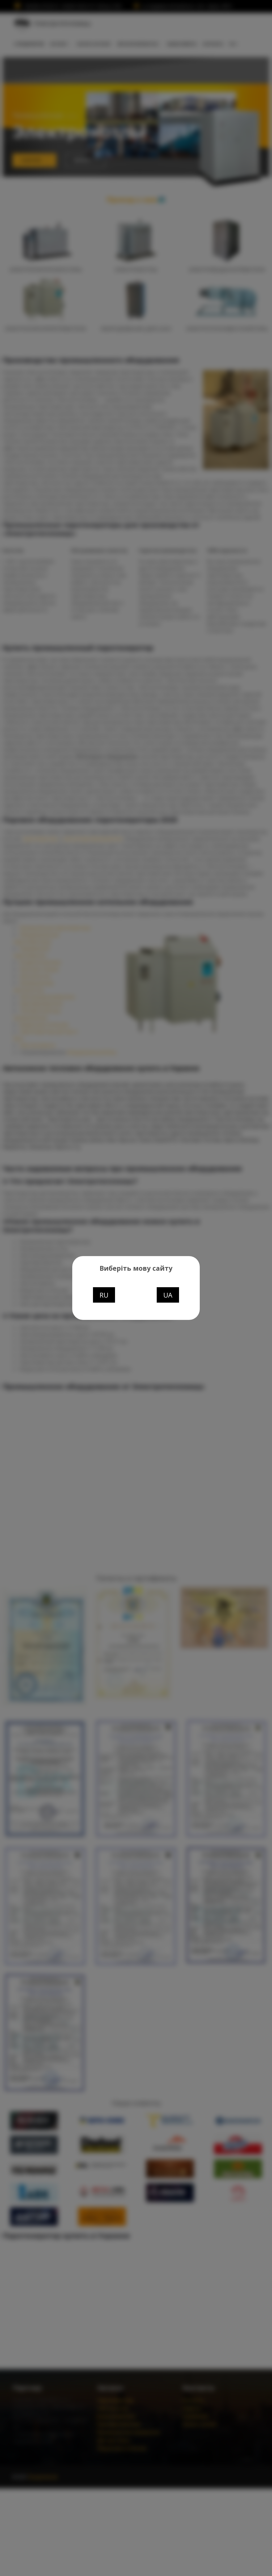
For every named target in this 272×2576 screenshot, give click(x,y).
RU (104, 1295)
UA (168, 1295)
